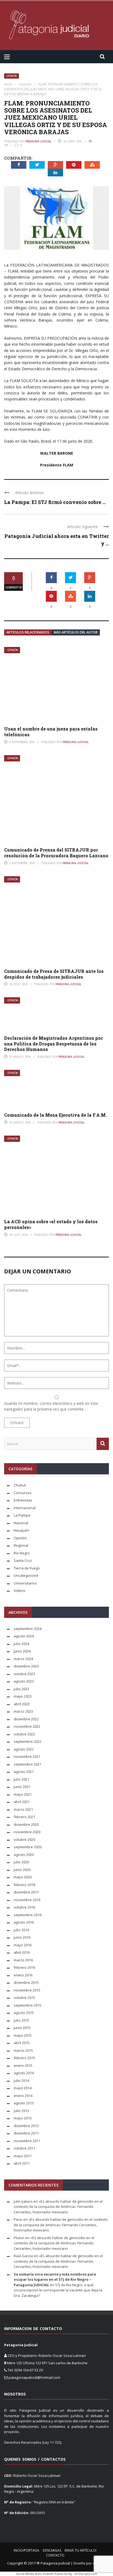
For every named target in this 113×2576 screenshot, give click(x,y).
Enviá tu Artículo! (81, 2550)
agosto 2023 (24, 1681)
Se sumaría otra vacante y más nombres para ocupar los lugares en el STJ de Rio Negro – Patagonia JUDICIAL (55, 2280)
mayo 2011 (23, 2156)
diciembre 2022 (26, 1719)
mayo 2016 (23, 1945)
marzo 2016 (23, 1960)
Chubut (20, 1485)
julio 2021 (21, 1779)
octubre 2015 (24, 1998)
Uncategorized (26, 1575)
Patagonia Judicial (39, 141)
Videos (19, 1591)
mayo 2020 (23, 1877)
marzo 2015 (23, 2050)
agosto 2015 (24, 2013)
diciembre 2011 (26, 2133)
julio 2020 (21, 1862)
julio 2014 (21, 2081)
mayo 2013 (23, 2118)
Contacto (55, 2555)
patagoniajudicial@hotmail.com (34, 2377)
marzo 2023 (23, 1711)
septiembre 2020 (28, 1847)
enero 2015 (23, 2065)
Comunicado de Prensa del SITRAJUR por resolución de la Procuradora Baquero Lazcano (56, 853)
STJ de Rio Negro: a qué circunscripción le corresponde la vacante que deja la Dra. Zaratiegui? (58, 2290)
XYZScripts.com (86, 2574)
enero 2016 (23, 1975)
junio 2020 (22, 1870)
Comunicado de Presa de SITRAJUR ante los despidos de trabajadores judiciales (54, 974)
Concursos (23, 1493)
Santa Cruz (23, 1560)
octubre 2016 (24, 1907)
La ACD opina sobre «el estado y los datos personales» (51, 1224)
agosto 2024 (24, 1636)
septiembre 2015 (28, 2005)
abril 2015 (22, 2043)
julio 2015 (21, 2020)
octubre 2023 (24, 1674)
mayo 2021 (23, 1794)
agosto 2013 (24, 2103)
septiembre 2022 (28, 1741)
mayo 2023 (23, 1696)
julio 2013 (21, 2111)
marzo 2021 (23, 1809)
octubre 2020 (24, 1839)
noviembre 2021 (27, 1757)
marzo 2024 (23, 1659)
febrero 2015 (24, 2058)
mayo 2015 (23, 2035)
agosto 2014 (24, 2073)
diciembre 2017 (26, 1892)
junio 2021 (22, 1787)
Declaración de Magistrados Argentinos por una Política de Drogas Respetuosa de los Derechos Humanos (53, 1044)
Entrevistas (23, 1500)
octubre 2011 (24, 2148)
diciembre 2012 (26, 2126)
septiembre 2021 (28, 1764)
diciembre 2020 (26, 1824)
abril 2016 (22, 1952)
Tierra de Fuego (27, 1568)
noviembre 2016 (27, 1900)
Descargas (52, 2550)
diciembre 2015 (26, 1982)
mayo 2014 (23, 2088)
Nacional (21, 1523)
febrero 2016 (24, 1967)
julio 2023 (21, 1689)
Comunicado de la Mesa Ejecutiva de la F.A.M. (55, 1115)
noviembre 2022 (27, 1726)
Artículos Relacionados (28, 632)
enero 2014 (23, 2096)
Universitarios (25, 1583)
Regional (21, 1545)
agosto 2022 (24, 1749)
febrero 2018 (24, 1885)
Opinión (12, 76)
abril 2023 (22, 1704)
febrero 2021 (24, 1817)
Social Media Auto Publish (35, 2574)
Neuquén (22, 1530)
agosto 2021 (24, 1772)
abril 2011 (22, 2163)
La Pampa (22, 1515)
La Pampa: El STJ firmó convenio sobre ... (55, 502)
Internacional (25, 1508)
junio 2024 (22, 1651)
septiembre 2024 (28, 1629)
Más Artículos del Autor (76, 632)
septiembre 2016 (28, 1915)
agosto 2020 (24, 1855)
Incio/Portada (26, 2550)
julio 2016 (21, 1930)
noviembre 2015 (27, 1990)
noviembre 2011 (27, 2141)
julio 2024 (21, 1644)
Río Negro (22, 1553)
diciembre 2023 (26, 1666)
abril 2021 (22, 1802)
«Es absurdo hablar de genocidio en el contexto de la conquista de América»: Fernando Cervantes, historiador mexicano (58, 2207)
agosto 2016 (24, 1922)
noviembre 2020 (27, 1832)
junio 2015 (22, 2028)
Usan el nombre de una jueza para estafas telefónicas (51, 732)
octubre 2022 (24, 1734)
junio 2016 (22, 1937)
